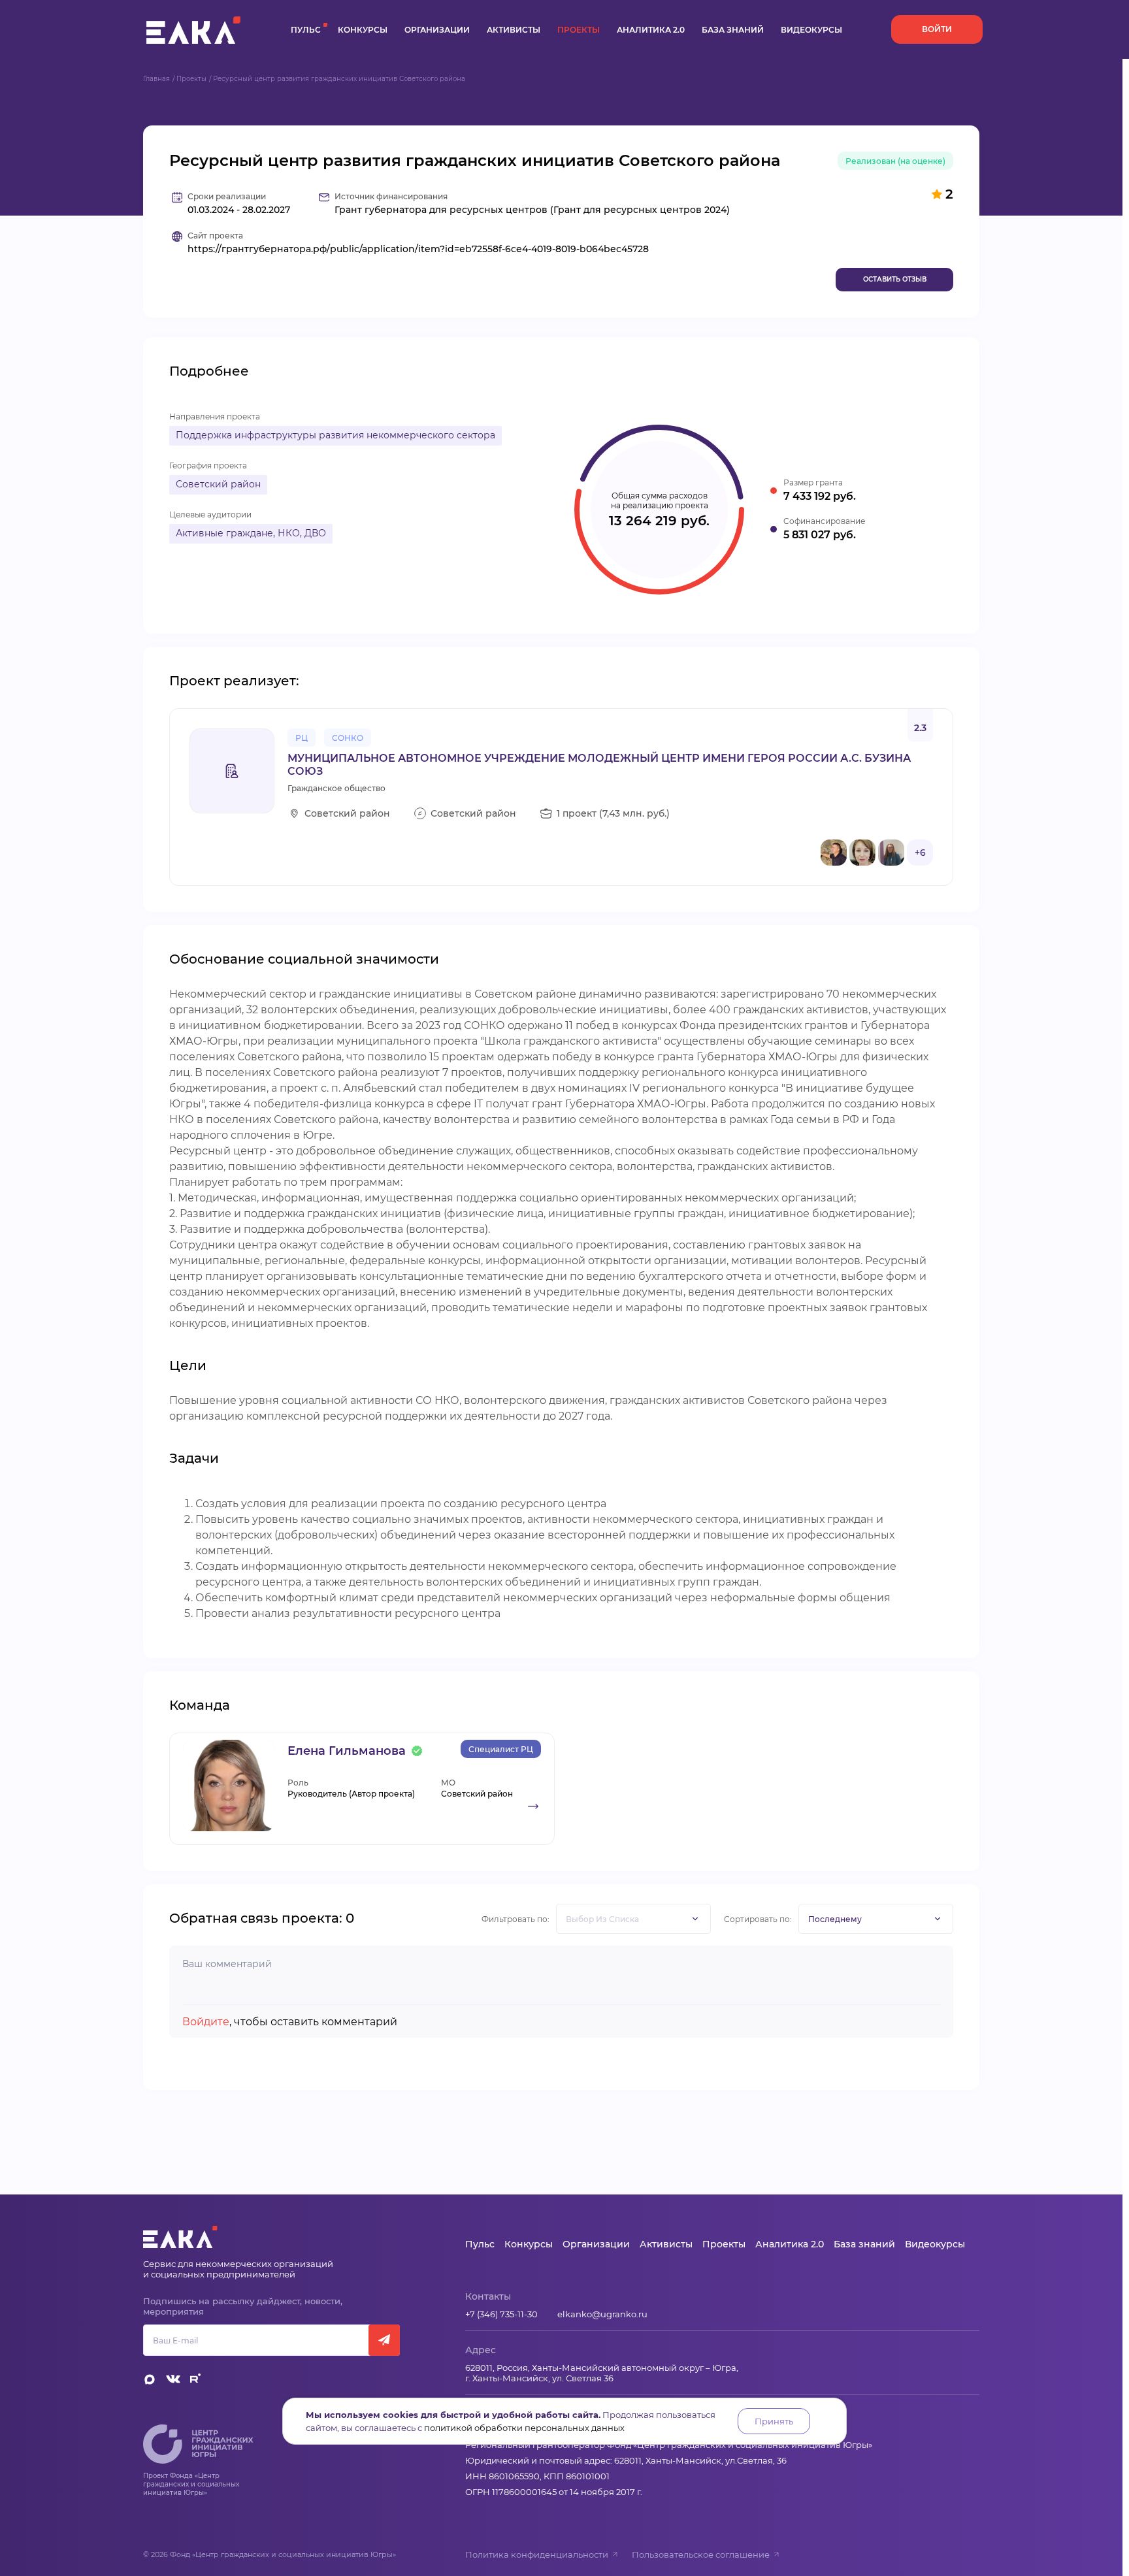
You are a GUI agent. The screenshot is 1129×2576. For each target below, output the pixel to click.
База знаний (733, 30)
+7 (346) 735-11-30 (501, 2314)
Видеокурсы (811, 30)
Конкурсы (363, 30)
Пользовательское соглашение (701, 2554)
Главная (156, 79)
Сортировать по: (758, 1919)
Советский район (218, 484)
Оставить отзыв (895, 279)
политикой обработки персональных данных (524, 2428)
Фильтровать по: (515, 1919)
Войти (937, 29)
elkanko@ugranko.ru (602, 2314)
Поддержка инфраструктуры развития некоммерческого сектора (335, 435)
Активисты (514, 30)
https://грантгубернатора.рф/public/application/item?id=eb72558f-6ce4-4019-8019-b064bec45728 (418, 249)
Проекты (579, 30)
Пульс (306, 30)
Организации (437, 30)
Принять (774, 2421)
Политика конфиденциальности (537, 2554)
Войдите (206, 2022)
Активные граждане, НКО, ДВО (251, 533)
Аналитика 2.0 (651, 30)
